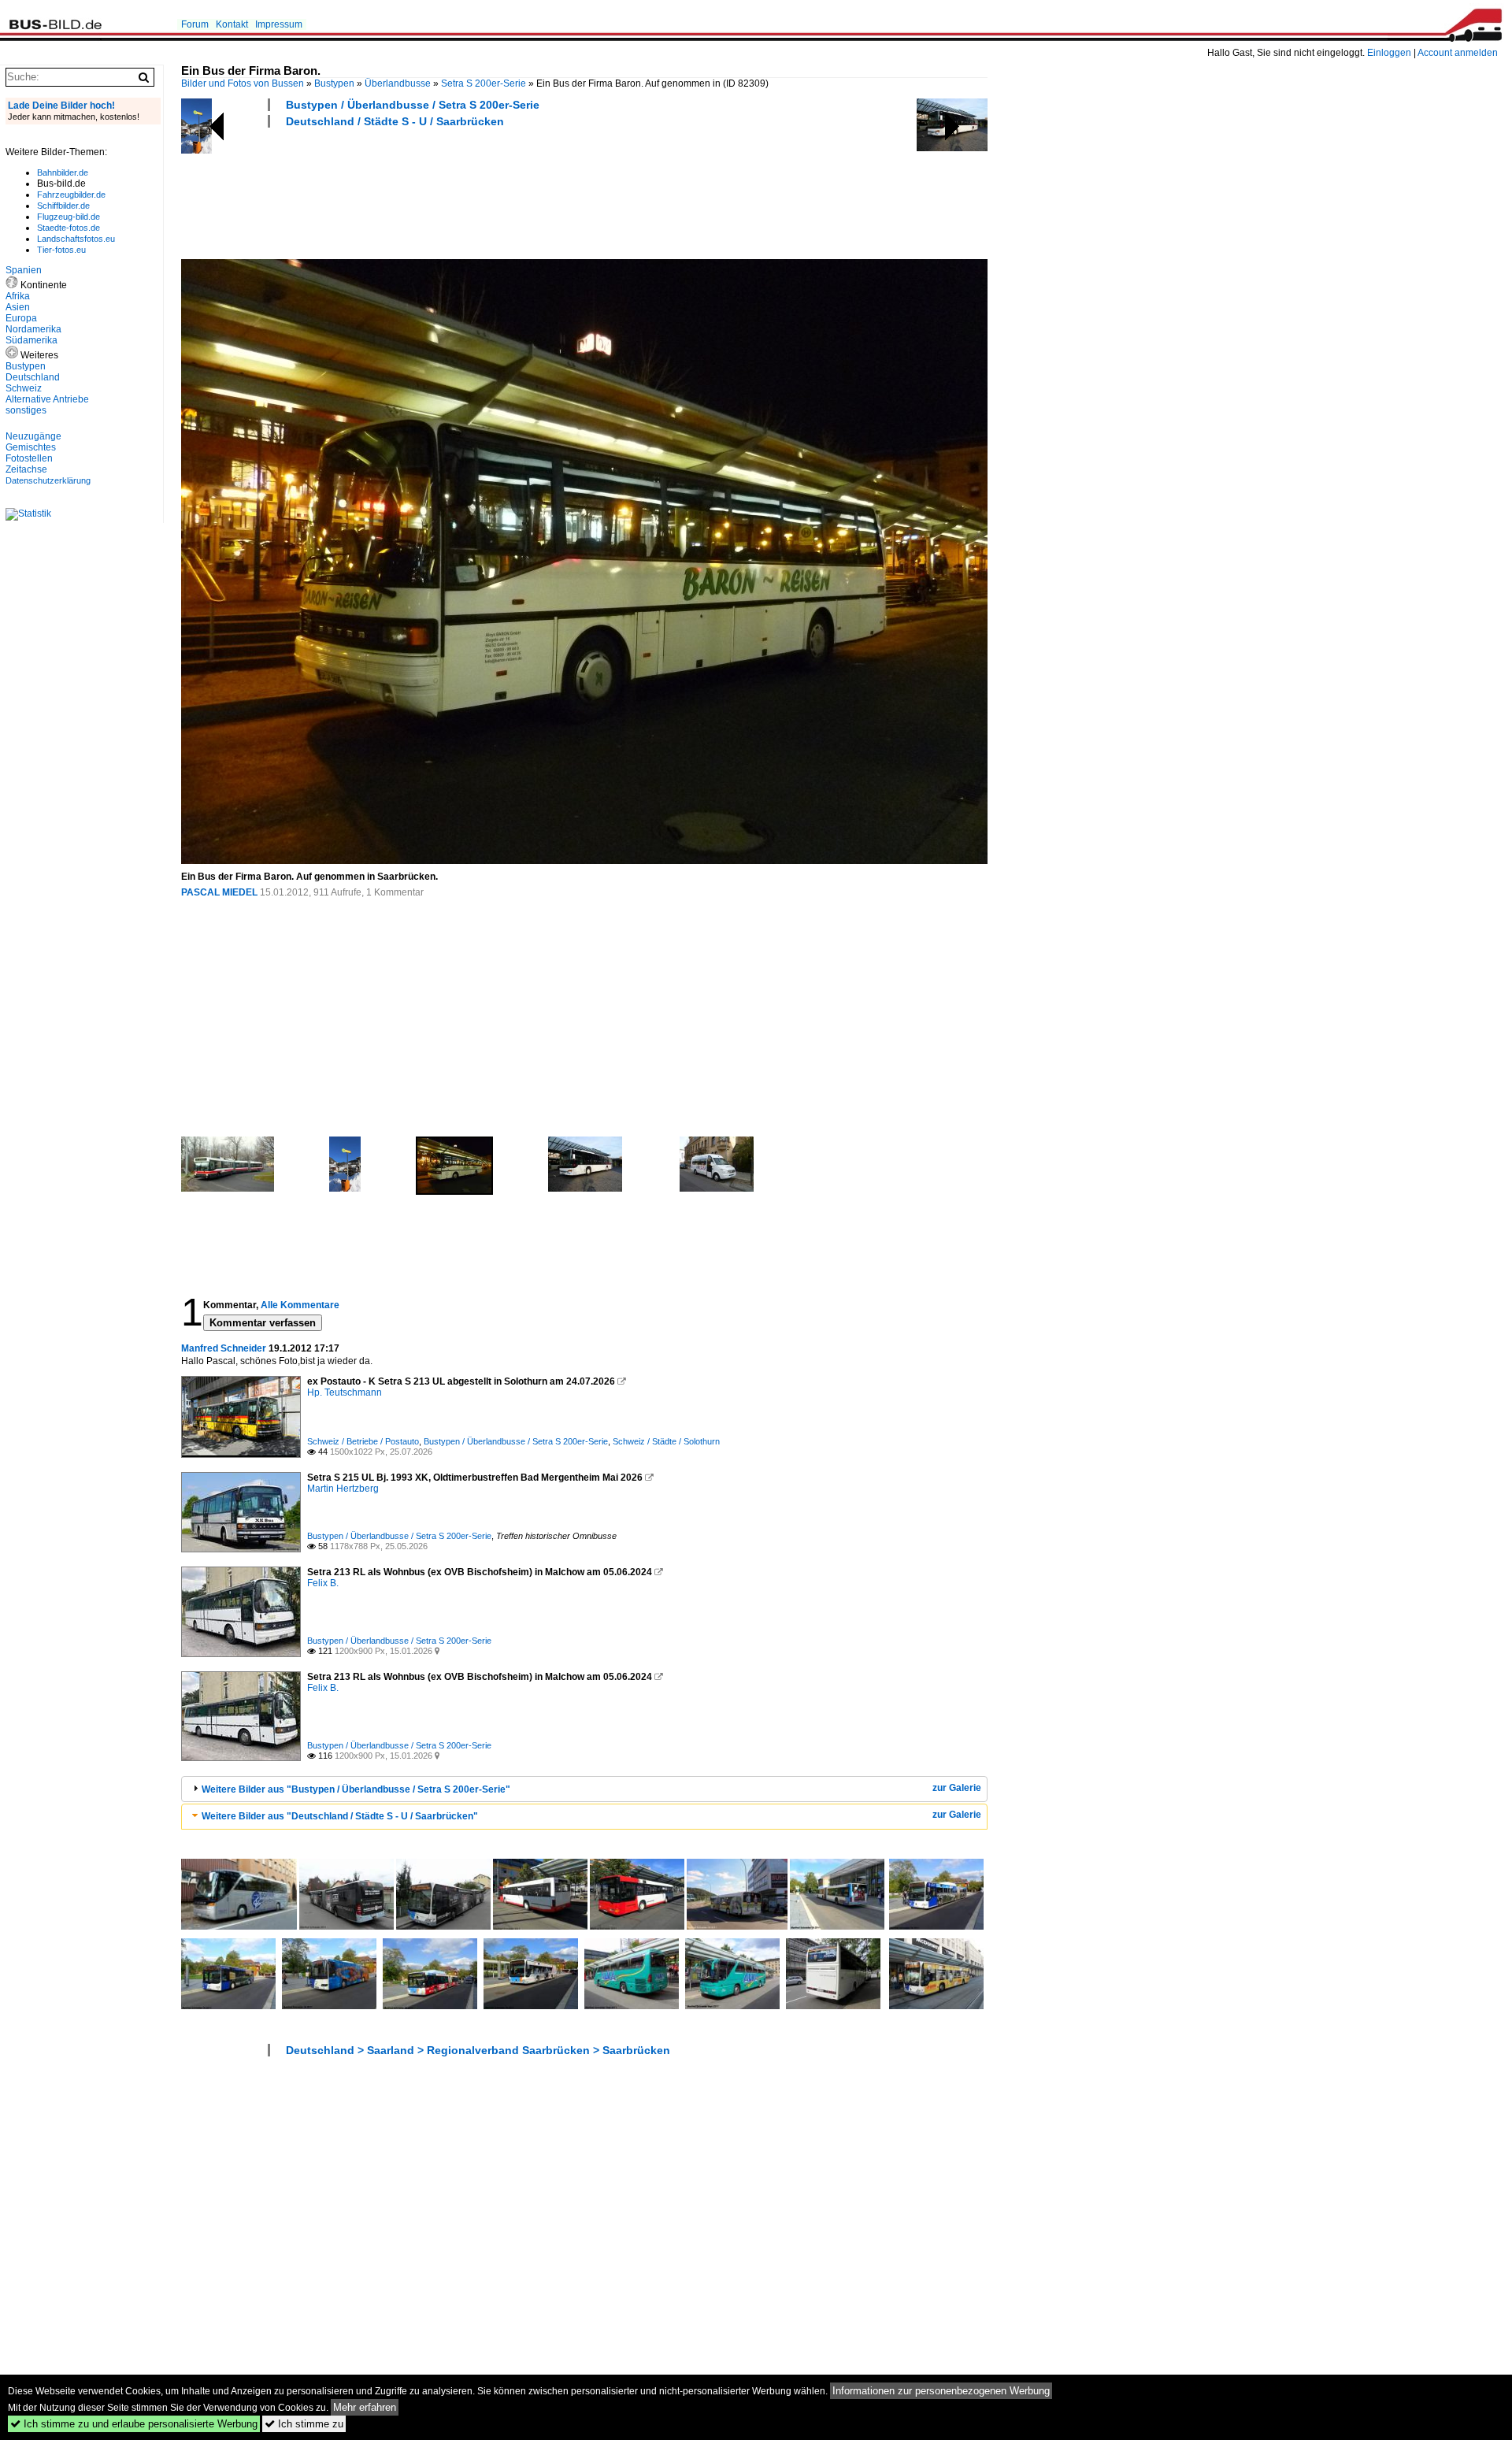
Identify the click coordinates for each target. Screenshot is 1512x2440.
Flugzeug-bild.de (69, 217)
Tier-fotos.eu (61, 250)
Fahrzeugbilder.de (71, 195)
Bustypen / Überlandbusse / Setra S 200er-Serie (413, 105)
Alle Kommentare (300, 1305)
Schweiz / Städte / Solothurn (666, 1441)
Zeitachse (26, 469)
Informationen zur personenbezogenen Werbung (941, 2391)
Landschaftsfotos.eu (76, 239)
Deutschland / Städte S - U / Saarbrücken (395, 121)
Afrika (18, 296)
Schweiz (24, 388)
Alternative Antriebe (47, 399)
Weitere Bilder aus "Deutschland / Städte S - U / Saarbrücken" (340, 1816)
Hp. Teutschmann (345, 1392)
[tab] (584, 1789)
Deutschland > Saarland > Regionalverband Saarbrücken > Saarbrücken (478, 2050)
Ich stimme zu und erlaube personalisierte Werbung (134, 2424)
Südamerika (31, 340)
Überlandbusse (398, 83)
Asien (18, 307)
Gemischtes (31, 447)
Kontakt (232, 24)
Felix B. (323, 1583)
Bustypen (334, 83)
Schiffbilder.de (63, 206)
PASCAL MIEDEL (219, 892)
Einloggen (1389, 53)
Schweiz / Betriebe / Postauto (363, 1441)
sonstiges (26, 410)
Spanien (24, 270)
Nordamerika (33, 329)
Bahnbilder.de (63, 172)
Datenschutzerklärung (48, 480)
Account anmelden (1458, 53)
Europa (21, 318)
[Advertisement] (468, 191)
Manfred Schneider (224, 1348)
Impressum (279, 24)
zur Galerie (957, 1788)
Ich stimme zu (304, 2424)
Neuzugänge (33, 436)
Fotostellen (29, 458)
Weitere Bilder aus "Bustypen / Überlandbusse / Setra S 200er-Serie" (356, 1789)
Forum (195, 24)
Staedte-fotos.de (69, 228)
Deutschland (33, 377)
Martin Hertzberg (343, 1489)
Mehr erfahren (365, 2407)
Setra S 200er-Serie (484, 83)
